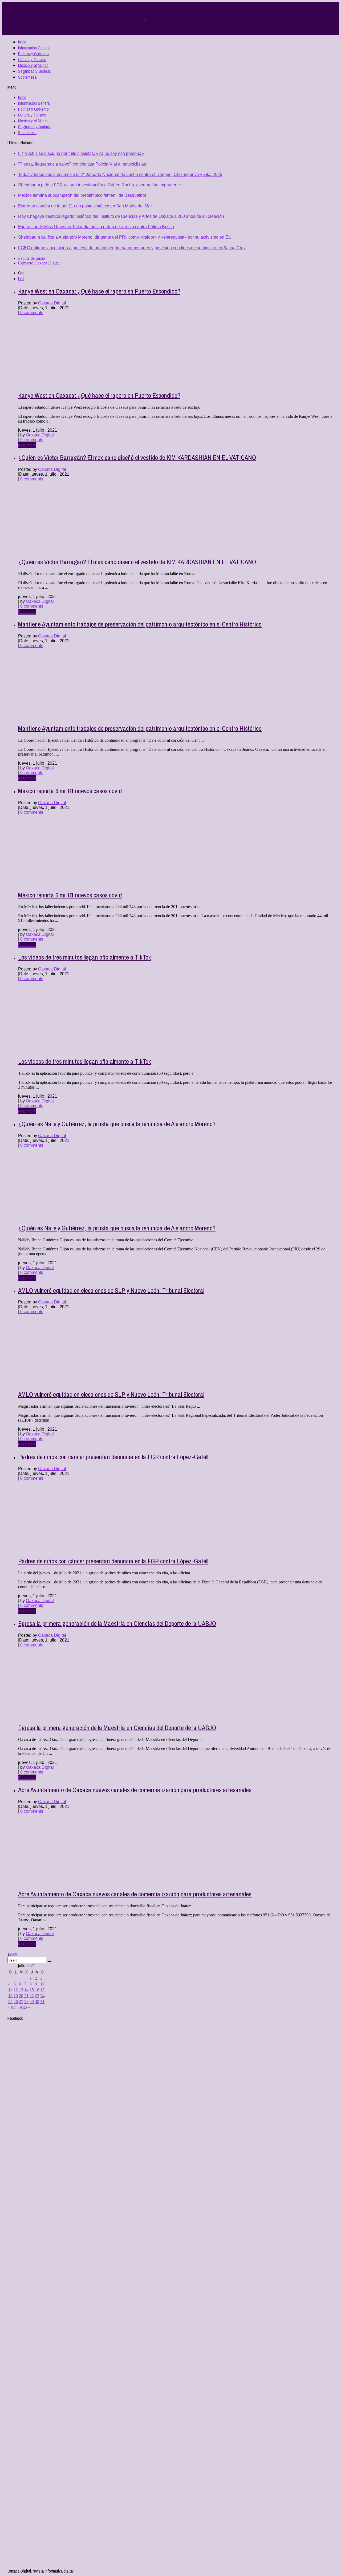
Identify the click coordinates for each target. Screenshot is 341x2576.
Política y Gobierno (33, 54)
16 (37, 1990)
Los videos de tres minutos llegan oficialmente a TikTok (85, 957)
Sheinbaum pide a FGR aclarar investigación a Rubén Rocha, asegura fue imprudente (100, 185)
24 (42, 1996)
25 (10, 2002)
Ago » (25, 2007)
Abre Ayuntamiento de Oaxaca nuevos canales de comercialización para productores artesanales (135, 1790)
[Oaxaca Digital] (145, 19)
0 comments (31, 313)
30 (37, 2002)
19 (16, 1996)
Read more (27, 445)
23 (37, 1996)
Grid (21, 273)
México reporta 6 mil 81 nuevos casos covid (70, 791)
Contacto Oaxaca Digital (39, 263)
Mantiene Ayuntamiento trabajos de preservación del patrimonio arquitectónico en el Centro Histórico (140, 624)
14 (26, 1990)
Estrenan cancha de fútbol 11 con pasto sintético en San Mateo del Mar (85, 206)
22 (32, 1996)
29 (32, 2002)
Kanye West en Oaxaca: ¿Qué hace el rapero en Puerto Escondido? (99, 291)
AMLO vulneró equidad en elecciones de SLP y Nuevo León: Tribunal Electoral (111, 1290)
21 (26, 1996)
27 (21, 2002)
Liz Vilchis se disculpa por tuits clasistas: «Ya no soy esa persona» (81, 153)
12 (16, 1990)
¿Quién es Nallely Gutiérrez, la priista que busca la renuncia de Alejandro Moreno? (117, 1124)
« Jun (12, 2007)
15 (32, 1990)
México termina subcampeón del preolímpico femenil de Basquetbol (82, 195)
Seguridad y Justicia (34, 71)
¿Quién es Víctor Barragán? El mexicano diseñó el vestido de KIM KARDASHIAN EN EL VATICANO (137, 458)
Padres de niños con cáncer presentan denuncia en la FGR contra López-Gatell (113, 1457)
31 (42, 2002)
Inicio (22, 42)
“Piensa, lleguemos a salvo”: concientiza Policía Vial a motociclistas (82, 164)
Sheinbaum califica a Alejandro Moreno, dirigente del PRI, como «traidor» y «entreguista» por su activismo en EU (125, 237)
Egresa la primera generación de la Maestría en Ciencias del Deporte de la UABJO (117, 1623)
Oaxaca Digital (52, 303)
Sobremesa (27, 77)
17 (42, 1990)
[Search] (49, 1961)
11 (10, 1990)
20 (21, 1996)
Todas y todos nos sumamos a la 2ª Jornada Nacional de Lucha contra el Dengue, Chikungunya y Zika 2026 (120, 174)
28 (26, 2002)
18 (10, 1996)
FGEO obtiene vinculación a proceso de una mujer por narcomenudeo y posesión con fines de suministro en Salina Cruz (132, 248)
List (21, 279)
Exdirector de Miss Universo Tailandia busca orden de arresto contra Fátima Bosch (96, 227)
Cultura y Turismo (32, 59)
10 (42, 1984)
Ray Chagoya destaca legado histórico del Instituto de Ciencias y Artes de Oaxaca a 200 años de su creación (121, 216)
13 (21, 1990)
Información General (34, 48)
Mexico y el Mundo (33, 65)
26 (16, 2002)
